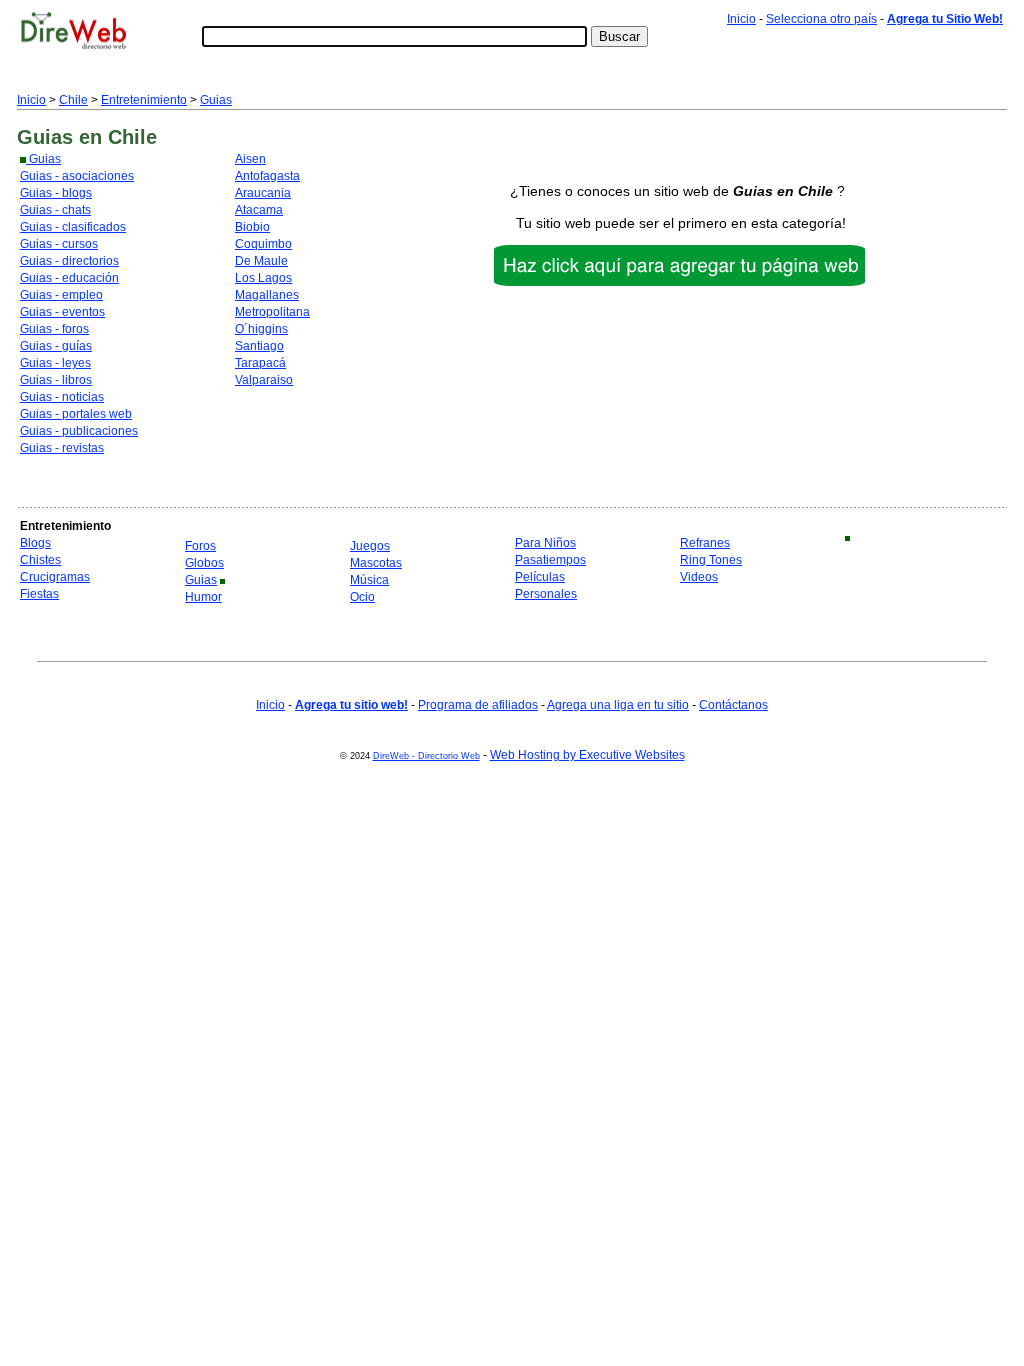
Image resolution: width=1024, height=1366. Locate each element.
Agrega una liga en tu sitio (618, 705)
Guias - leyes (55, 363)
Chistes (40, 560)
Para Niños (545, 543)
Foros (200, 546)
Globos (204, 563)
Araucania (263, 193)
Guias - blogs (56, 193)
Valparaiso (264, 380)
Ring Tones (711, 560)
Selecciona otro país (821, 19)
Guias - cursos (59, 244)
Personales (546, 594)
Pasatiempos (550, 560)
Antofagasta (267, 176)
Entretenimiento (144, 100)
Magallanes (267, 295)
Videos (699, 577)
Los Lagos (263, 278)
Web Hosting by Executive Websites (587, 755)
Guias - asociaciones (77, 176)
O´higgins (261, 329)
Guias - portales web (76, 414)
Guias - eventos (62, 312)
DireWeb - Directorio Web (426, 756)
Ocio (362, 597)
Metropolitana (272, 312)
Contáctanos (733, 705)
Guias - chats (55, 210)
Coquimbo (263, 244)
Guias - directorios (69, 261)
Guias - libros (56, 380)
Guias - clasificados (73, 227)
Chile (73, 100)
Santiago (259, 346)
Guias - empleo (61, 295)
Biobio (252, 227)
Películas (540, 577)
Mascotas (376, 563)
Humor (203, 597)
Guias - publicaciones (79, 431)
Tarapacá (260, 363)
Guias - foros (54, 329)
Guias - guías (56, 346)
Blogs (35, 543)
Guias (216, 100)
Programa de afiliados (478, 705)
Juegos (370, 546)
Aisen (250, 159)
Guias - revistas (62, 448)
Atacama (259, 210)
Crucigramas (55, 577)
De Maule (261, 261)
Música (369, 580)
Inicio (741, 19)
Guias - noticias (62, 397)
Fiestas (39, 594)
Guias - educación (69, 278)
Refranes (705, 543)
